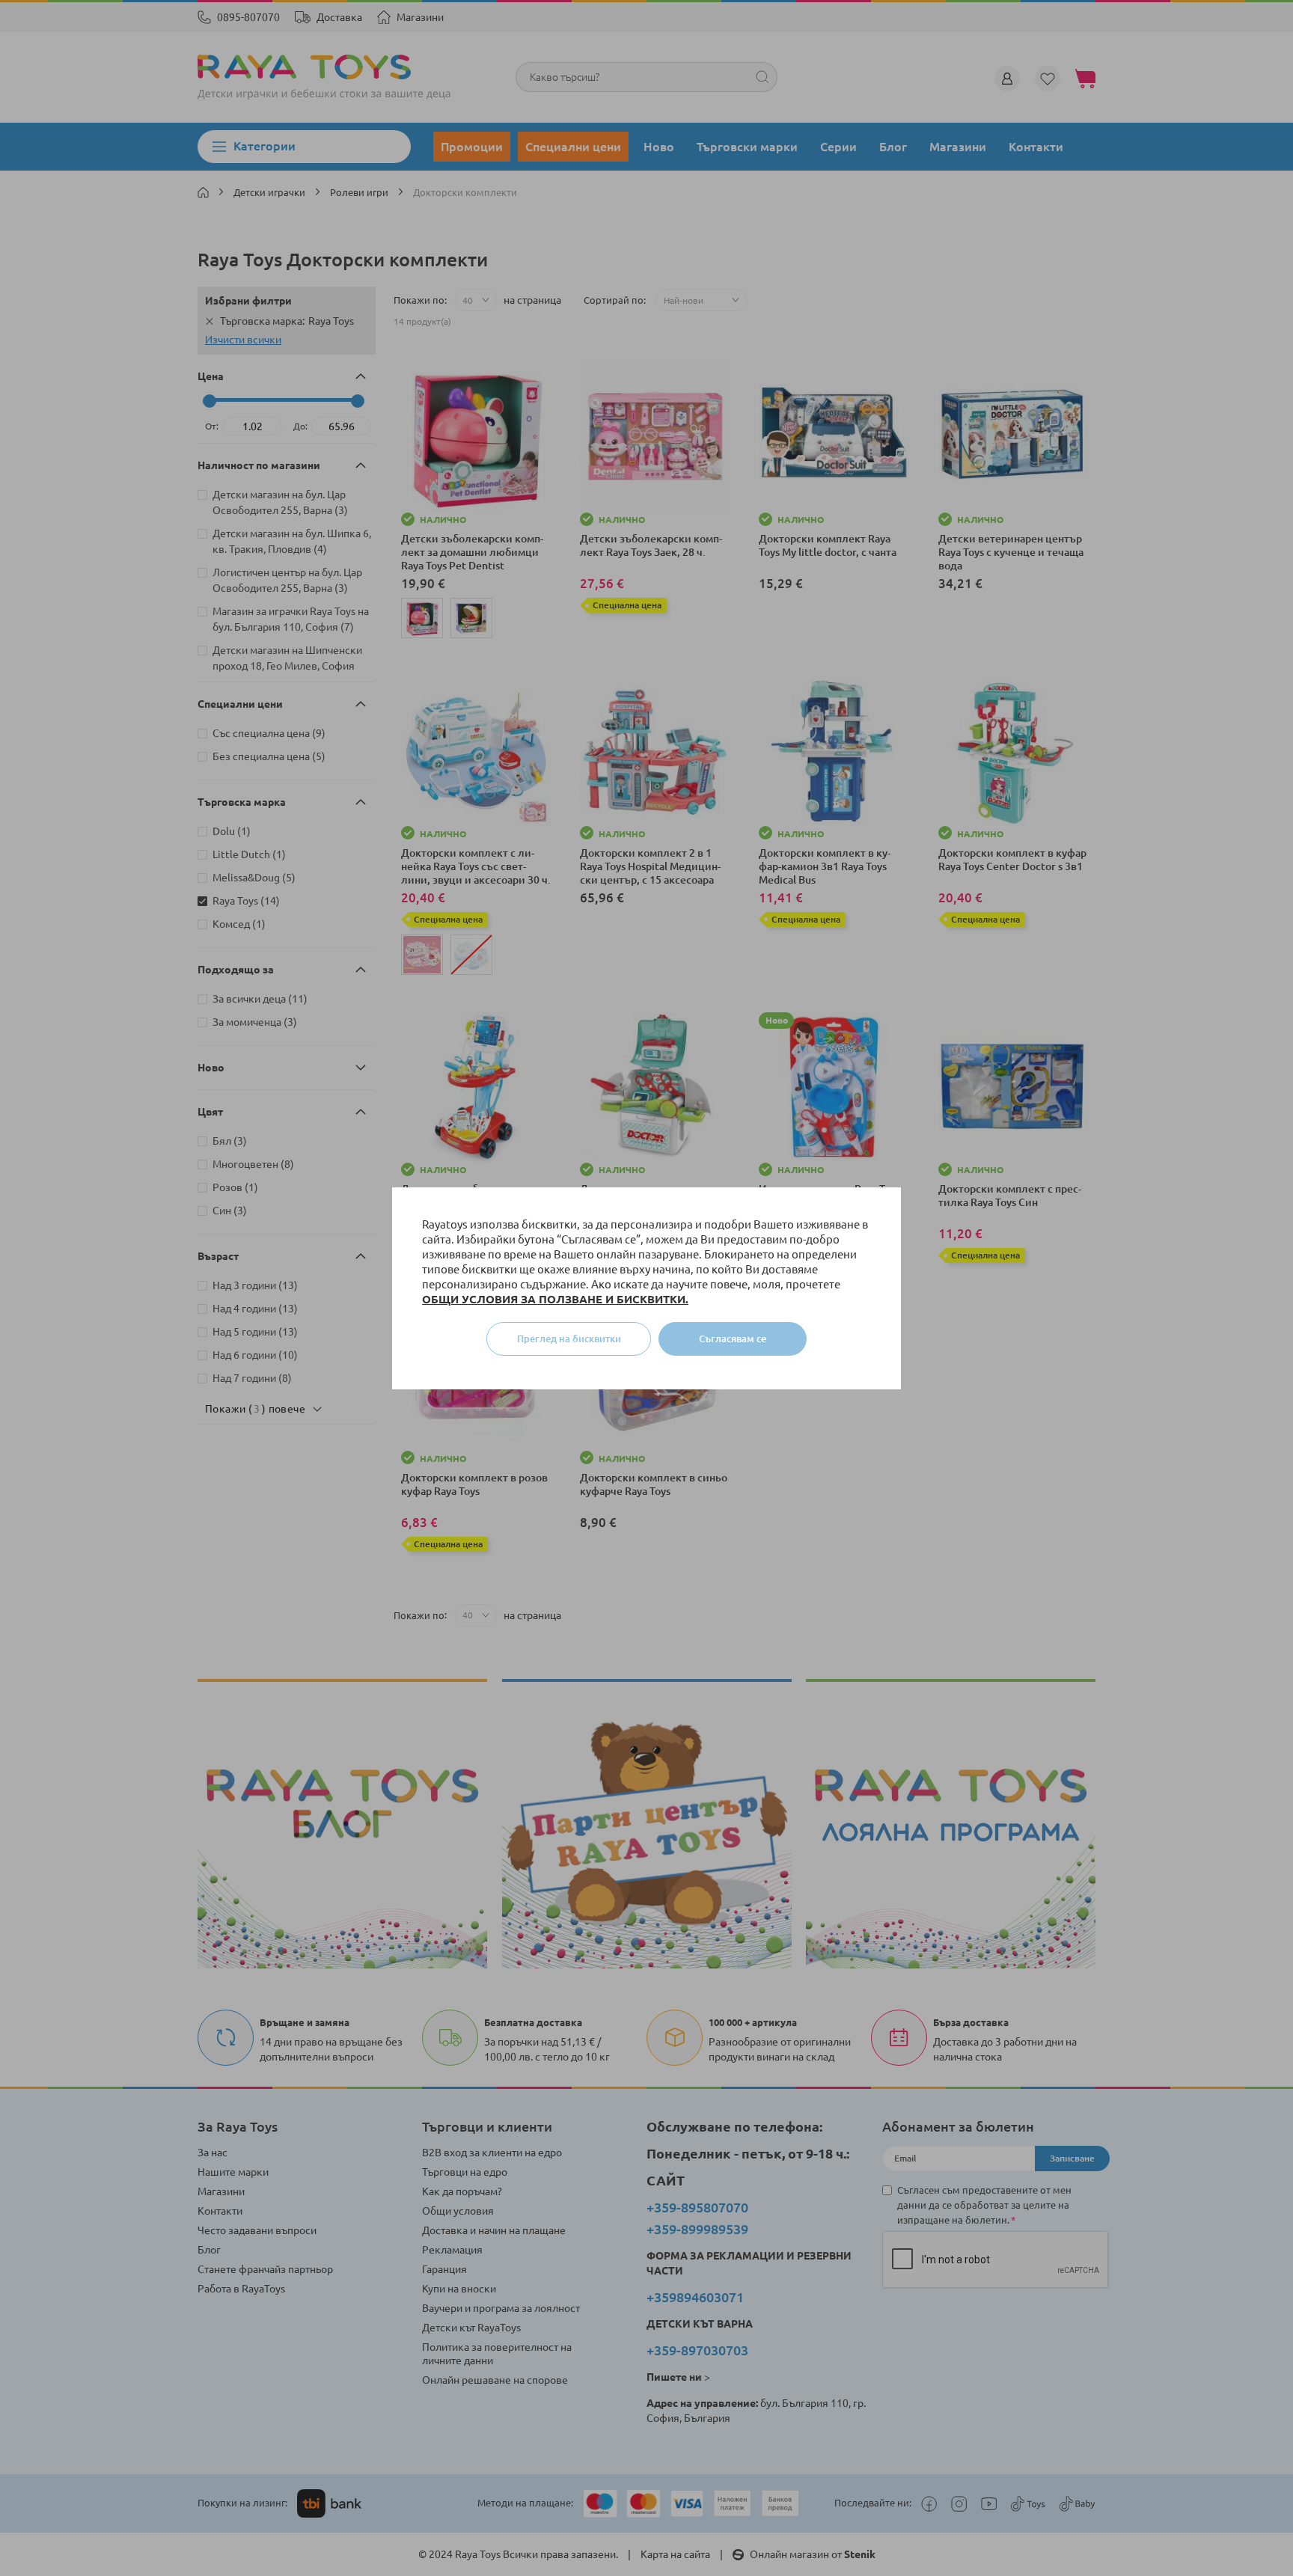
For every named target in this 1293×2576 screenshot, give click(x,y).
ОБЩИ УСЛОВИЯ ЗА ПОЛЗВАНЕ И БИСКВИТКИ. (555, 1299)
